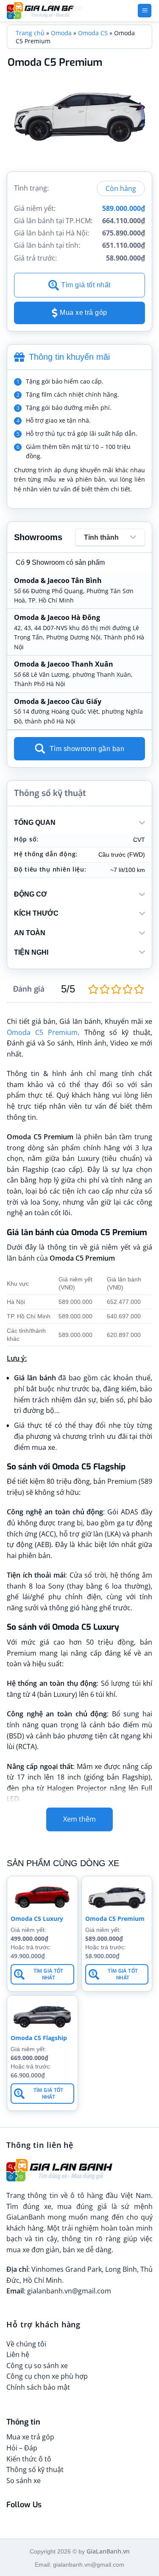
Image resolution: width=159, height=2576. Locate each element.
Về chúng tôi (26, 2344)
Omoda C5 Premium (42, 1032)
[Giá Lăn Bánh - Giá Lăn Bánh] (60, 11)
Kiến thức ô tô (29, 2459)
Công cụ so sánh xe (37, 2366)
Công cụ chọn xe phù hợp (47, 2376)
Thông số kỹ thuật (35, 2469)
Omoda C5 (93, 33)
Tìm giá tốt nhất (86, 285)
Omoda (61, 33)
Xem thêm (79, 1819)
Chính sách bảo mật (38, 2387)
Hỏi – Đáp (22, 2448)
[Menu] (145, 11)
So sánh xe (24, 2481)
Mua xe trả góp (84, 313)
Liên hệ (18, 2355)
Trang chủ (30, 33)
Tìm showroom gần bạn (87, 749)
